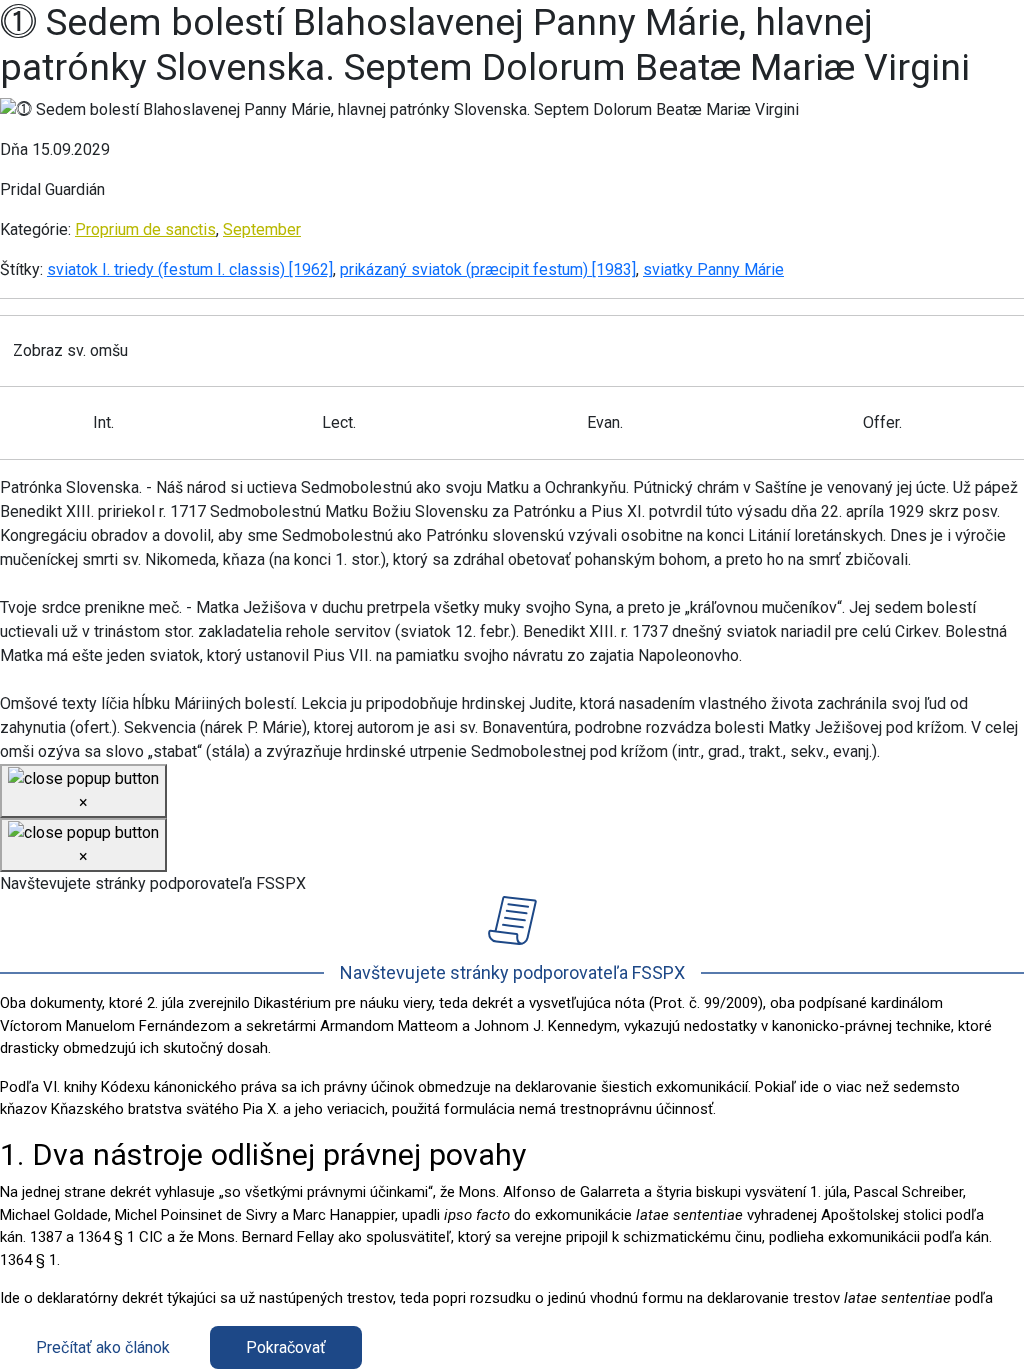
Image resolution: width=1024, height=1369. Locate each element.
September (262, 229)
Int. (103, 422)
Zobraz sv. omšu (70, 350)
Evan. (605, 422)
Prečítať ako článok (103, 1347)
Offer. (882, 422)
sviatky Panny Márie (713, 269)
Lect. (339, 422)
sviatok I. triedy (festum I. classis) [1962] (190, 269)
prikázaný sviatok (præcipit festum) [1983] (488, 269)
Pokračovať (286, 1347)
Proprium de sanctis (145, 229)
